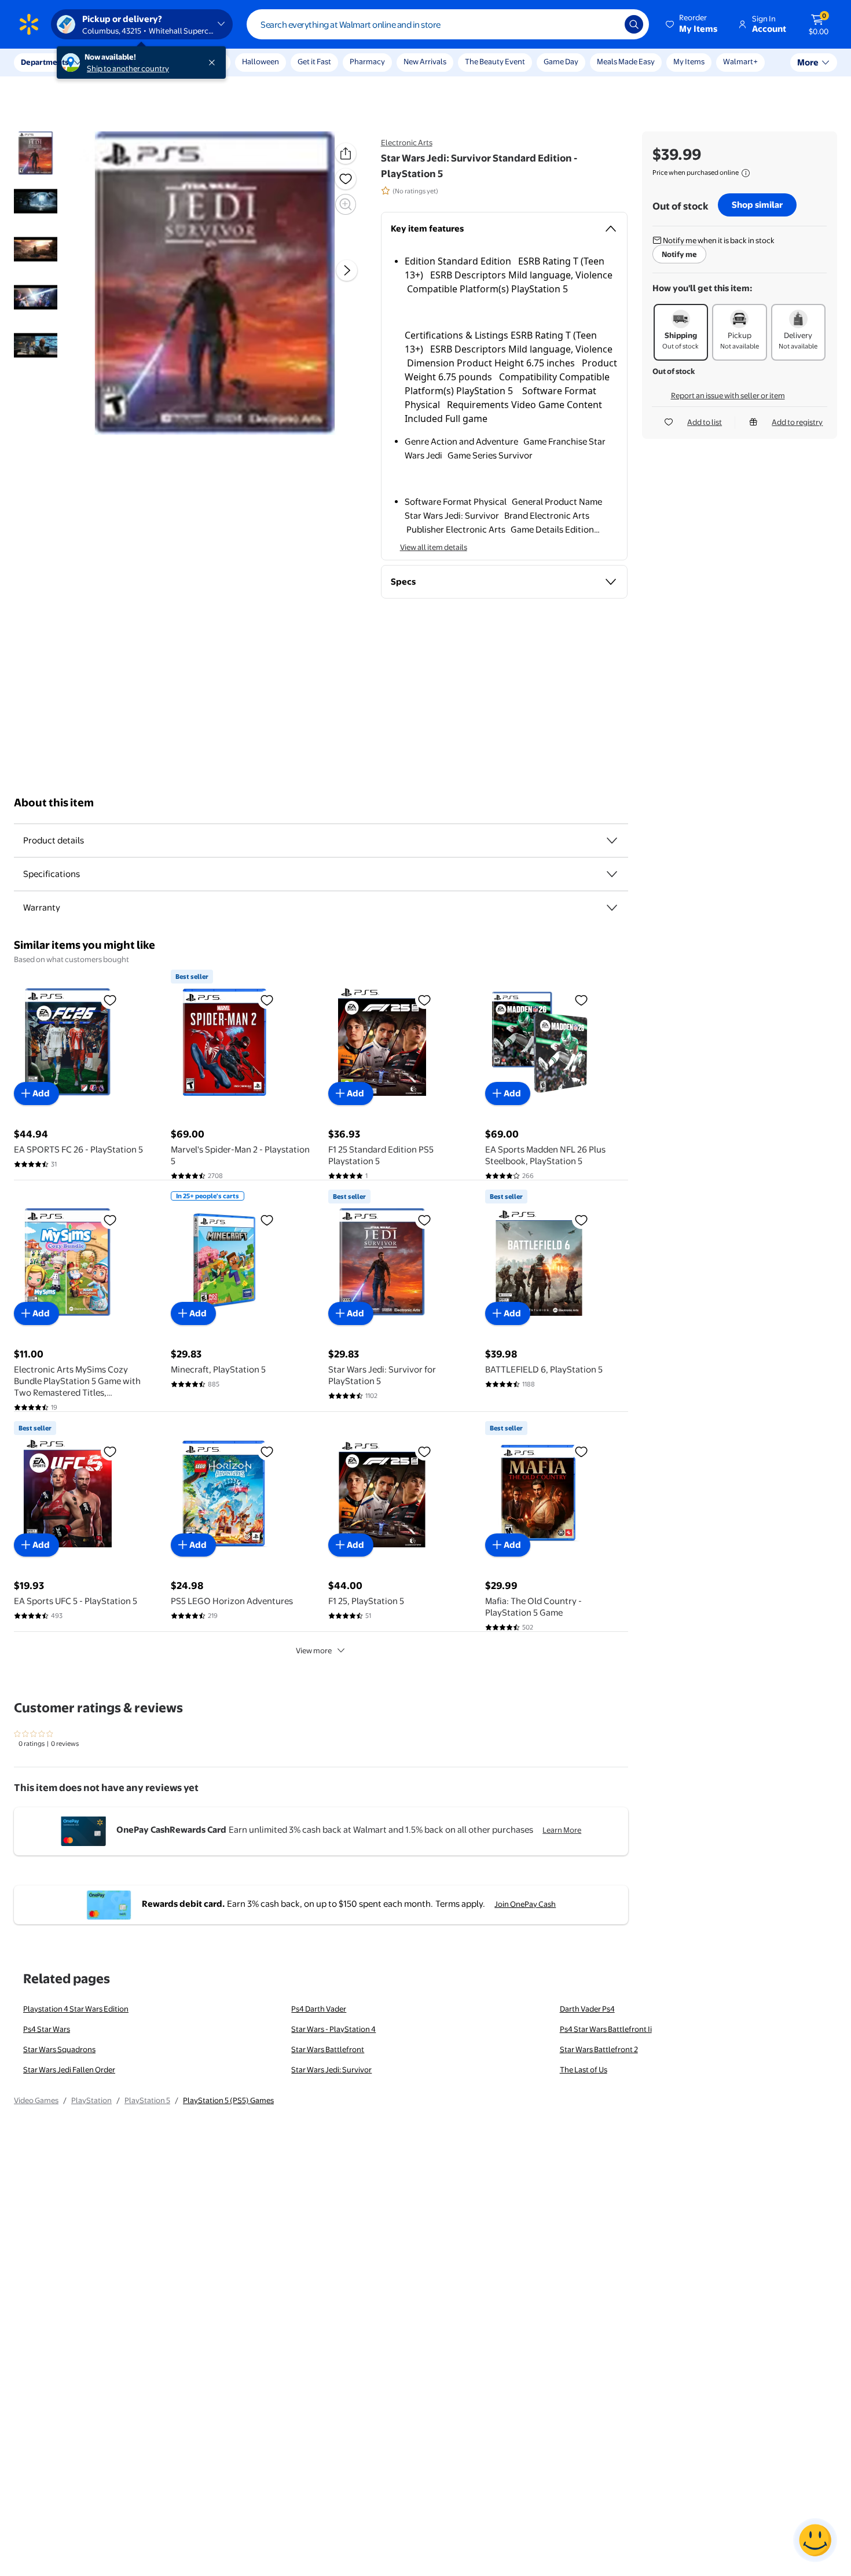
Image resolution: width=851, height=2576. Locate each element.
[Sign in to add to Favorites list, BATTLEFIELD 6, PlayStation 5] (581, 1220)
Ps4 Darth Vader (319, 2009)
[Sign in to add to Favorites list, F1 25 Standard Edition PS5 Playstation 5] (424, 1000)
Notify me (679, 254)
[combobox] (448, 24)
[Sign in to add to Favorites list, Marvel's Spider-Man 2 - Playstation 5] (267, 1000)
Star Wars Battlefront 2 (599, 2049)
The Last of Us (584, 2069)
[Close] (214, 63)
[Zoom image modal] (346, 204)
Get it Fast (314, 61)
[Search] (634, 24)
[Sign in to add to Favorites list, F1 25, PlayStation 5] (424, 1451)
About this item (54, 803)
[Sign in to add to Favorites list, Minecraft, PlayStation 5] (267, 1220)
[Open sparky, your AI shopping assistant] (815, 2540)
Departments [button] (45, 62)
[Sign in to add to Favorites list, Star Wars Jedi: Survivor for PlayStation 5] (424, 1220)
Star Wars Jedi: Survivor (331, 2069)
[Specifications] (612, 874)
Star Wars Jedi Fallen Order (69, 2069)
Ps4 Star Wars (47, 2029)
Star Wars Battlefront (328, 2049)
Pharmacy (367, 61)
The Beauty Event (495, 61)
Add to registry (797, 422)
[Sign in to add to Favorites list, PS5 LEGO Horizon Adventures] (267, 1451)
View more (314, 1650)
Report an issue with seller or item (728, 395)
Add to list (705, 422)
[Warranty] (612, 908)
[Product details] (612, 841)
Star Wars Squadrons (59, 2049)
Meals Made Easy (626, 61)
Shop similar (757, 205)
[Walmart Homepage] (29, 24)
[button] (692, 24)
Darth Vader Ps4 (587, 2009)
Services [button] (116, 62)
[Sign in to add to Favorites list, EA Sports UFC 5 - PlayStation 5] (110, 1451)
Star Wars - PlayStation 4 (333, 2029)
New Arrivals (425, 61)
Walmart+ (740, 61)
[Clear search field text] (607, 24)
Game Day (561, 61)
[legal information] (746, 173)
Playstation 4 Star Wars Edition (76, 2009)
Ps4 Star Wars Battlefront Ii (606, 2029)
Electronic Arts (407, 142)
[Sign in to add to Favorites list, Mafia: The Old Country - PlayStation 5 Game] (581, 1451)
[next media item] (347, 271)
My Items (689, 61)
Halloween (261, 61)
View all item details (434, 547)
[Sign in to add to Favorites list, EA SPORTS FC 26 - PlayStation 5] (110, 1000)
